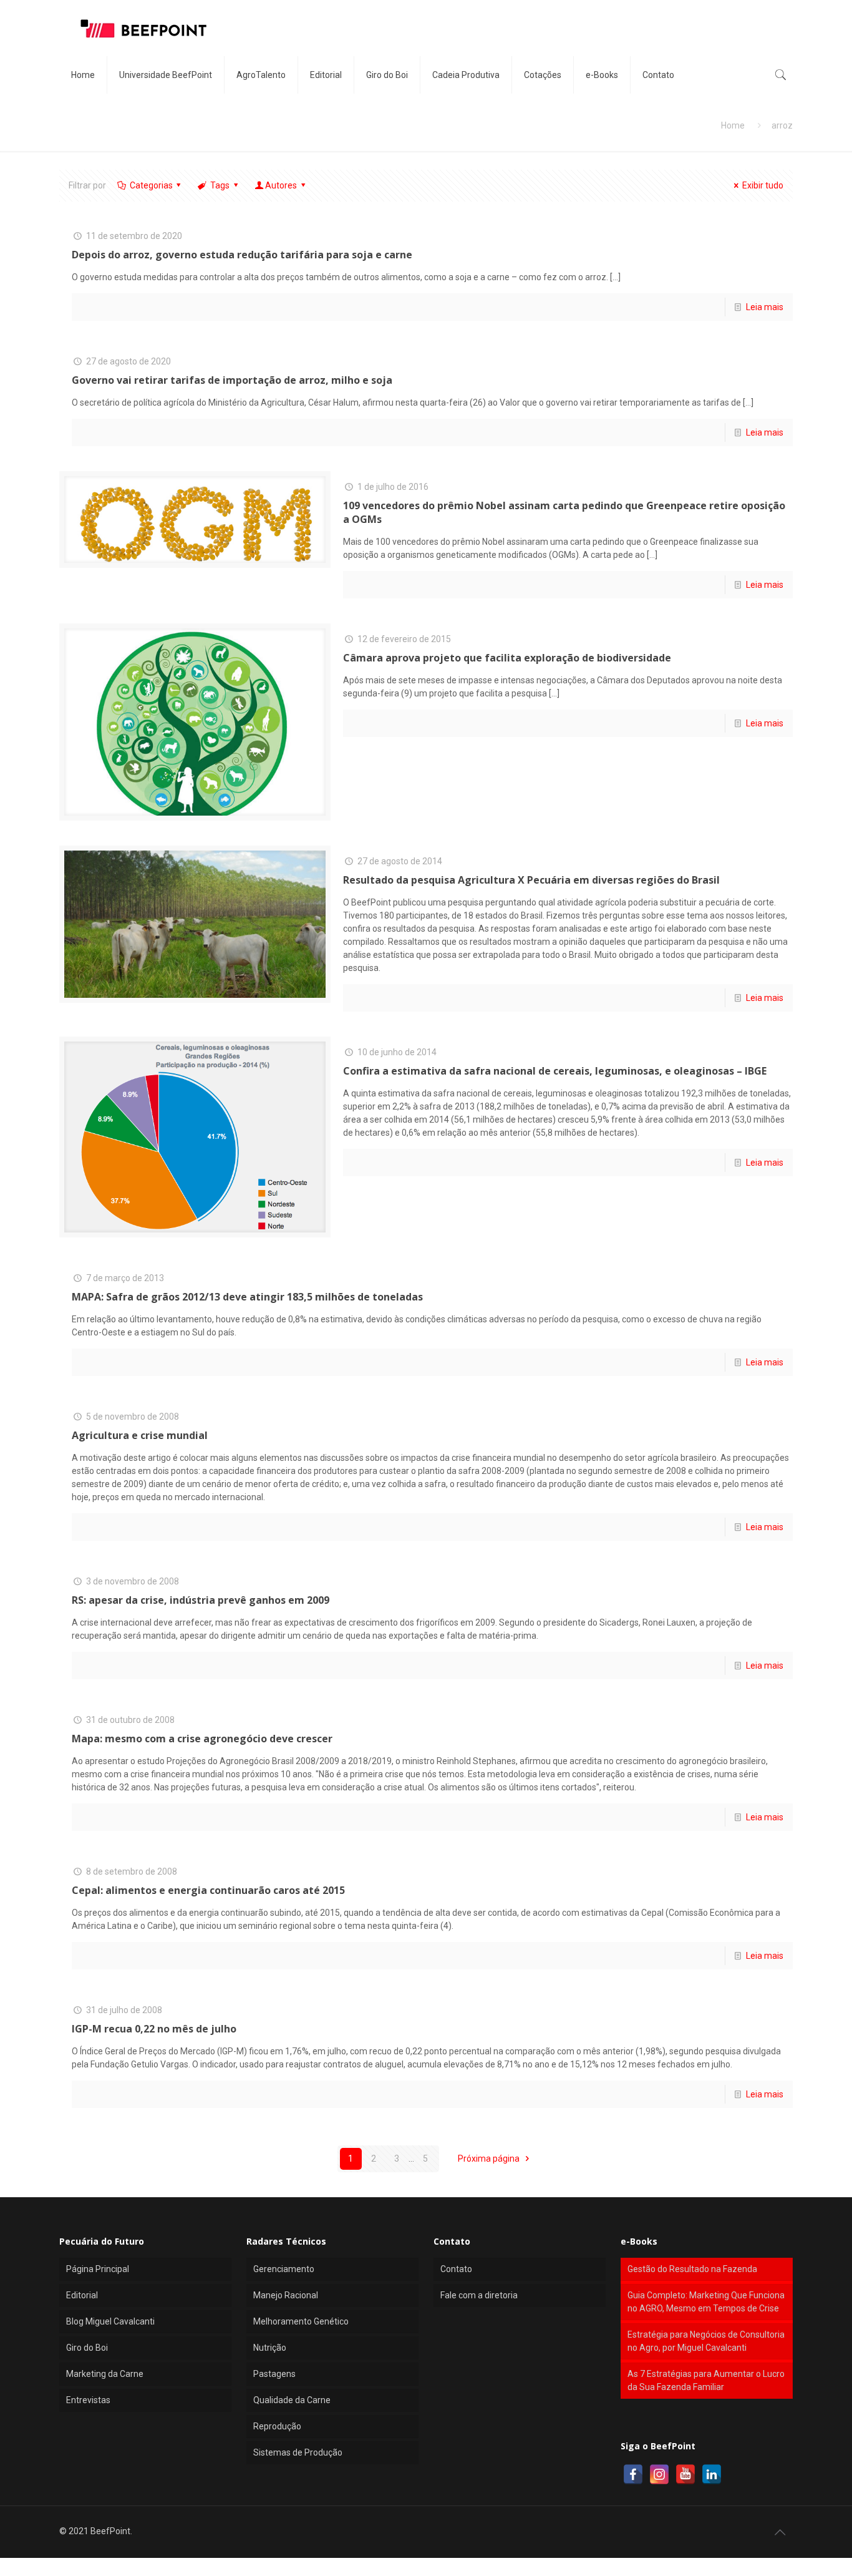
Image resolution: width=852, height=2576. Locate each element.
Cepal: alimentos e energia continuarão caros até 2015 (208, 1890)
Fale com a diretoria (479, 2295)
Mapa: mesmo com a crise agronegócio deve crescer (202, 1739)
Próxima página (490, 2159)
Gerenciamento (284, 2269)
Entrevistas (88, 2400)
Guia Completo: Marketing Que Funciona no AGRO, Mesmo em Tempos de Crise (706, 2302)
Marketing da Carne (105, 2374)
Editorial (82, 2295)
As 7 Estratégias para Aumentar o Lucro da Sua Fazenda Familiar (706, 2380)
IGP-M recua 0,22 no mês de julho (154, 2029)
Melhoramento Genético (301, 2321)
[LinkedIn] (712, 2474)
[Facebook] (633, 2474)
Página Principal (98, 2269)
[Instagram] (659, 2474)
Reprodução (277, 2426)
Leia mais (765, 307)
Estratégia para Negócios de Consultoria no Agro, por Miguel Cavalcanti (706, 2341)
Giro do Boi (87, 2348)
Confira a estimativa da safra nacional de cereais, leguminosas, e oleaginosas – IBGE (555, 1071)
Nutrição (270, 2348)
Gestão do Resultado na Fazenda (692, 2269)
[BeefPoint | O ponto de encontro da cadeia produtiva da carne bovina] (143, 28)
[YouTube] (685, 2474)
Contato (456, 2269)
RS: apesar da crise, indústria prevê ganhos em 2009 (201, 1600)
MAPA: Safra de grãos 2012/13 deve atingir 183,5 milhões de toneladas (247, 1297)
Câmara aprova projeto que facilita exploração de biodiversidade (507, 658)
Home (733, 125)
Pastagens (274, 2374)
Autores (281, 185)
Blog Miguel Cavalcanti (110, 2321)
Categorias (151, 185)
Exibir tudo (763, 185)
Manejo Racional (286, 2295)
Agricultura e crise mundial (140, 1435)
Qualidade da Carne (292, 2400)
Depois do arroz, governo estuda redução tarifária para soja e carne (242, 255)
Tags (220, 185)
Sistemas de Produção (298, 2452)
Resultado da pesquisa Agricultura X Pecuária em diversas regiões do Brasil (531, 880)
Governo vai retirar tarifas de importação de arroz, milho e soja (232, 380)
